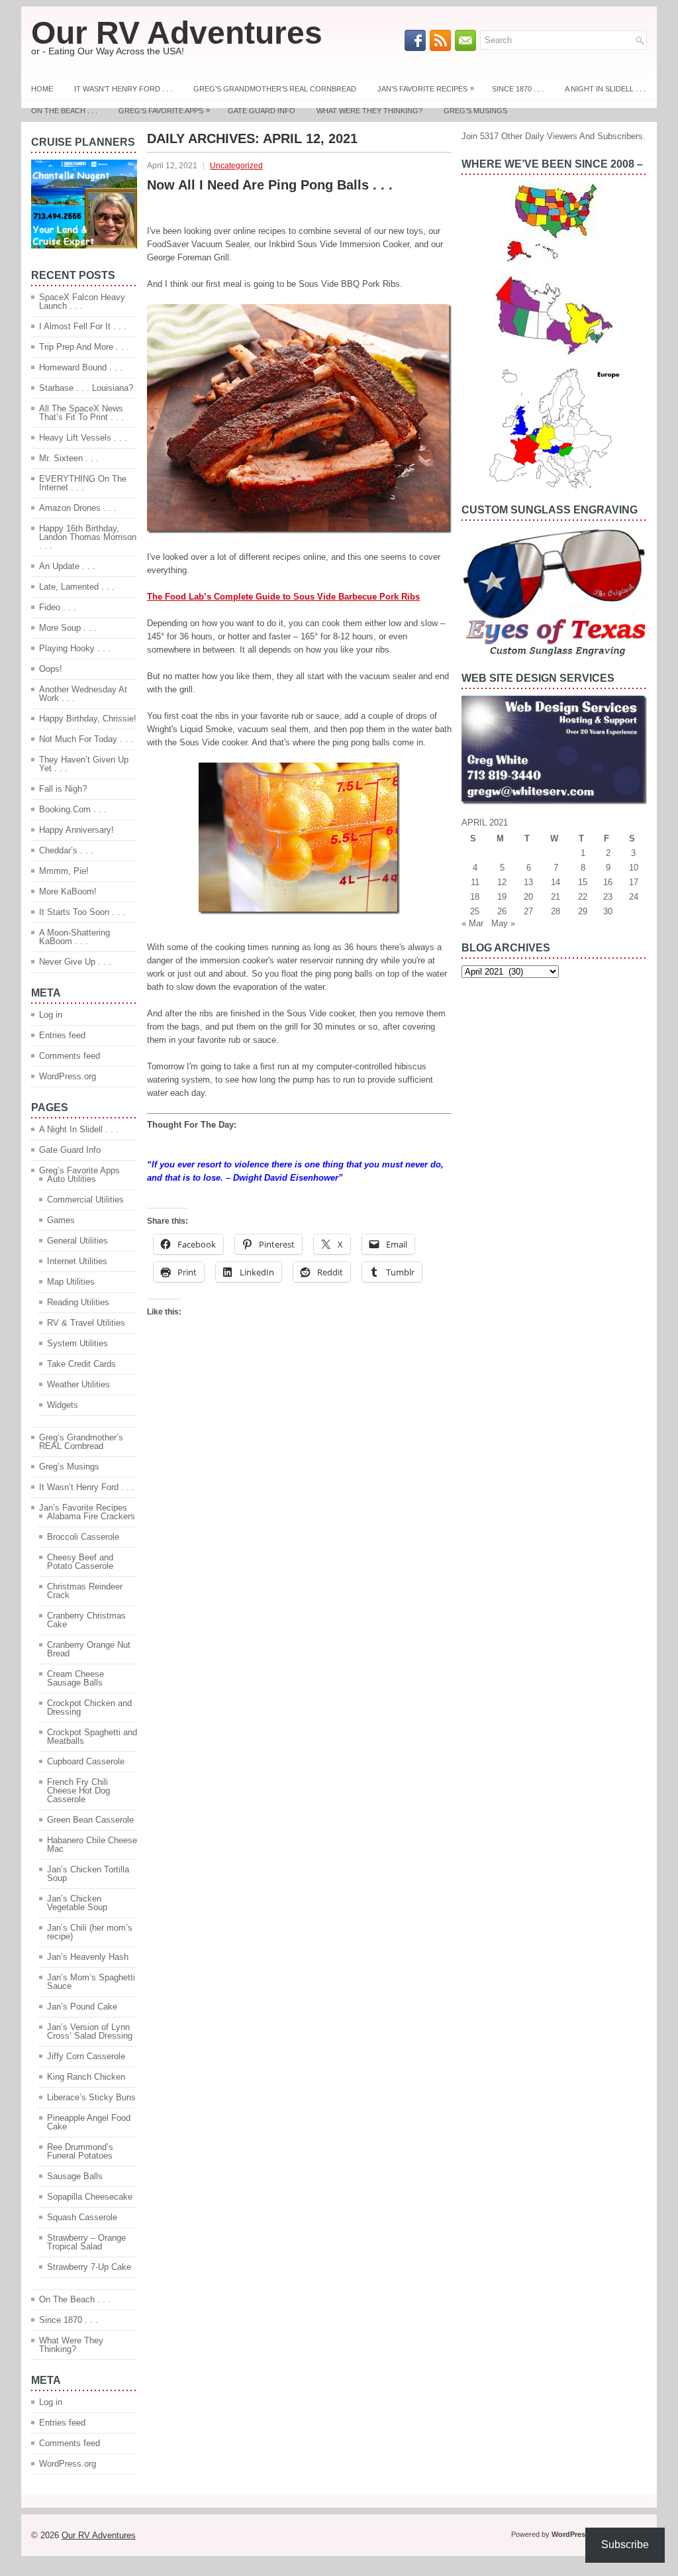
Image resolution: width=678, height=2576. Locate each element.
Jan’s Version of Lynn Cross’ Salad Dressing (90, 2031)
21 (556, 897)
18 (475, 897)
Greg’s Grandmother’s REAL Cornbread (275, 89)
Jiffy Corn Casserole (86, 2056)
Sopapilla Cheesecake (90, 2197)
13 (528, 882)
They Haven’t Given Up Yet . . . (84, 764)
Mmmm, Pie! (64, 871)
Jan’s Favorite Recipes (426, 88)
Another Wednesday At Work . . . (83, 694)
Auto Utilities (72, 1179)
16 (608, 882)
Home (42, 89)
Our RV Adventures (177, 33)
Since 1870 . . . (518, 89)
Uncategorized (236, 166)
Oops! (51, 669)
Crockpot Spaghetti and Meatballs (92, 1737)
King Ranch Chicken (86, 2077)
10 (634, 868)
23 (608, 897)
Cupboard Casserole (86, 1761)
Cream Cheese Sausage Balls (75, 1678)
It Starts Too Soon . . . (82, 912)
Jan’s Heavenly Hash (88, 1957)
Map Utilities (71, 1282)
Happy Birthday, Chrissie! (88, 719)
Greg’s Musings (475, 111)
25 (475, 911)
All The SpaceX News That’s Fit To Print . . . (81, 413)
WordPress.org (68, 1076)
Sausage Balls (75, 2176)
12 (502, 882)
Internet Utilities (77, 1261)
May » (503, 923)
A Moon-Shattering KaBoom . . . (74, 937)
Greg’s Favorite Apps (164, 110)
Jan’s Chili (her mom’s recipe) (90, 1932)
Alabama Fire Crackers (91, 1516)
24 (634, 897)
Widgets (63, 1405)
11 (475, 882)
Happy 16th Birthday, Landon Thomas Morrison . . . (88, 537)
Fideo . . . (58, 607)
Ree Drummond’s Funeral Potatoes (80, 2151)
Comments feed (70, 1056)
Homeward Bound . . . (81, 367)
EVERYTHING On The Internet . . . (83, 483)
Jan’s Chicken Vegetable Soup (77, 1903)
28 (556, 911)
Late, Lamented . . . (77, 587)
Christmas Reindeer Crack (85, 1591)
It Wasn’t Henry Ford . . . (123, 89)
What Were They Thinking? (369, 111)
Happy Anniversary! (76, 830)
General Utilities (77, 1241)
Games (61, 1220)
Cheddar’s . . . (66, 850)
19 (502, 897)
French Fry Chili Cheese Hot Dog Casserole (78, 1791)
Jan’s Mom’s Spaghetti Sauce (91, 1982)
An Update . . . (67, 566)
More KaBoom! (68, 891)
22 (583, 897)
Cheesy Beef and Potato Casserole (80, 1562)
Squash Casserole (82, 2217)
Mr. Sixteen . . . (69, 458)
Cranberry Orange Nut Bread (89, 1649)
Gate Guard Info (262, 111)
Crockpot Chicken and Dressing (89, 1707)
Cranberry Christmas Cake (86, 1620)
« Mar (472, 923)
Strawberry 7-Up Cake (89, 2267)
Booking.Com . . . (73, 809)
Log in (51, 1015)
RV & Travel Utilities (86, 1323)
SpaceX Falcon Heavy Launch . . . (82, 301)
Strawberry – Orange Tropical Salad (86, 2242)
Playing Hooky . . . (75, 648)
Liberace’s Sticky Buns (91, 2097)
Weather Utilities (78, 1384)
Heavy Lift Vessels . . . (83, 438)
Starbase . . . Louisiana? (86, 388)
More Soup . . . (68, 628)
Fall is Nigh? (63, 789)
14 (556, 882)
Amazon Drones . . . (78, 508)
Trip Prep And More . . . (84, 347)
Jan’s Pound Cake (82, 2007)
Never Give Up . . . (75, 962)
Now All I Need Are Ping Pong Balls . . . (270, 185)
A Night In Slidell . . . (605, 89)
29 (583, 911)
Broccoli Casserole (83, 1537)
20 (528, 897)
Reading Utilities (78, 1302)
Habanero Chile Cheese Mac (92, 1845)
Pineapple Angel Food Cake (89, 2122)
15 (583, 882)
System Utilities (77, 1343)
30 (608, 911)
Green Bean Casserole (90, 1820)
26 (502, 911)
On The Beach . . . (64, 111)
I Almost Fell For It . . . (83, 326)
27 (528, 911)
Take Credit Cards (81, 1364)
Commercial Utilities (85, 1200)
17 (634, 882)
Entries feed (62, 1035)
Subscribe (625, 2545)
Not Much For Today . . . (86, 739)
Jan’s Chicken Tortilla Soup (88, 1874)
